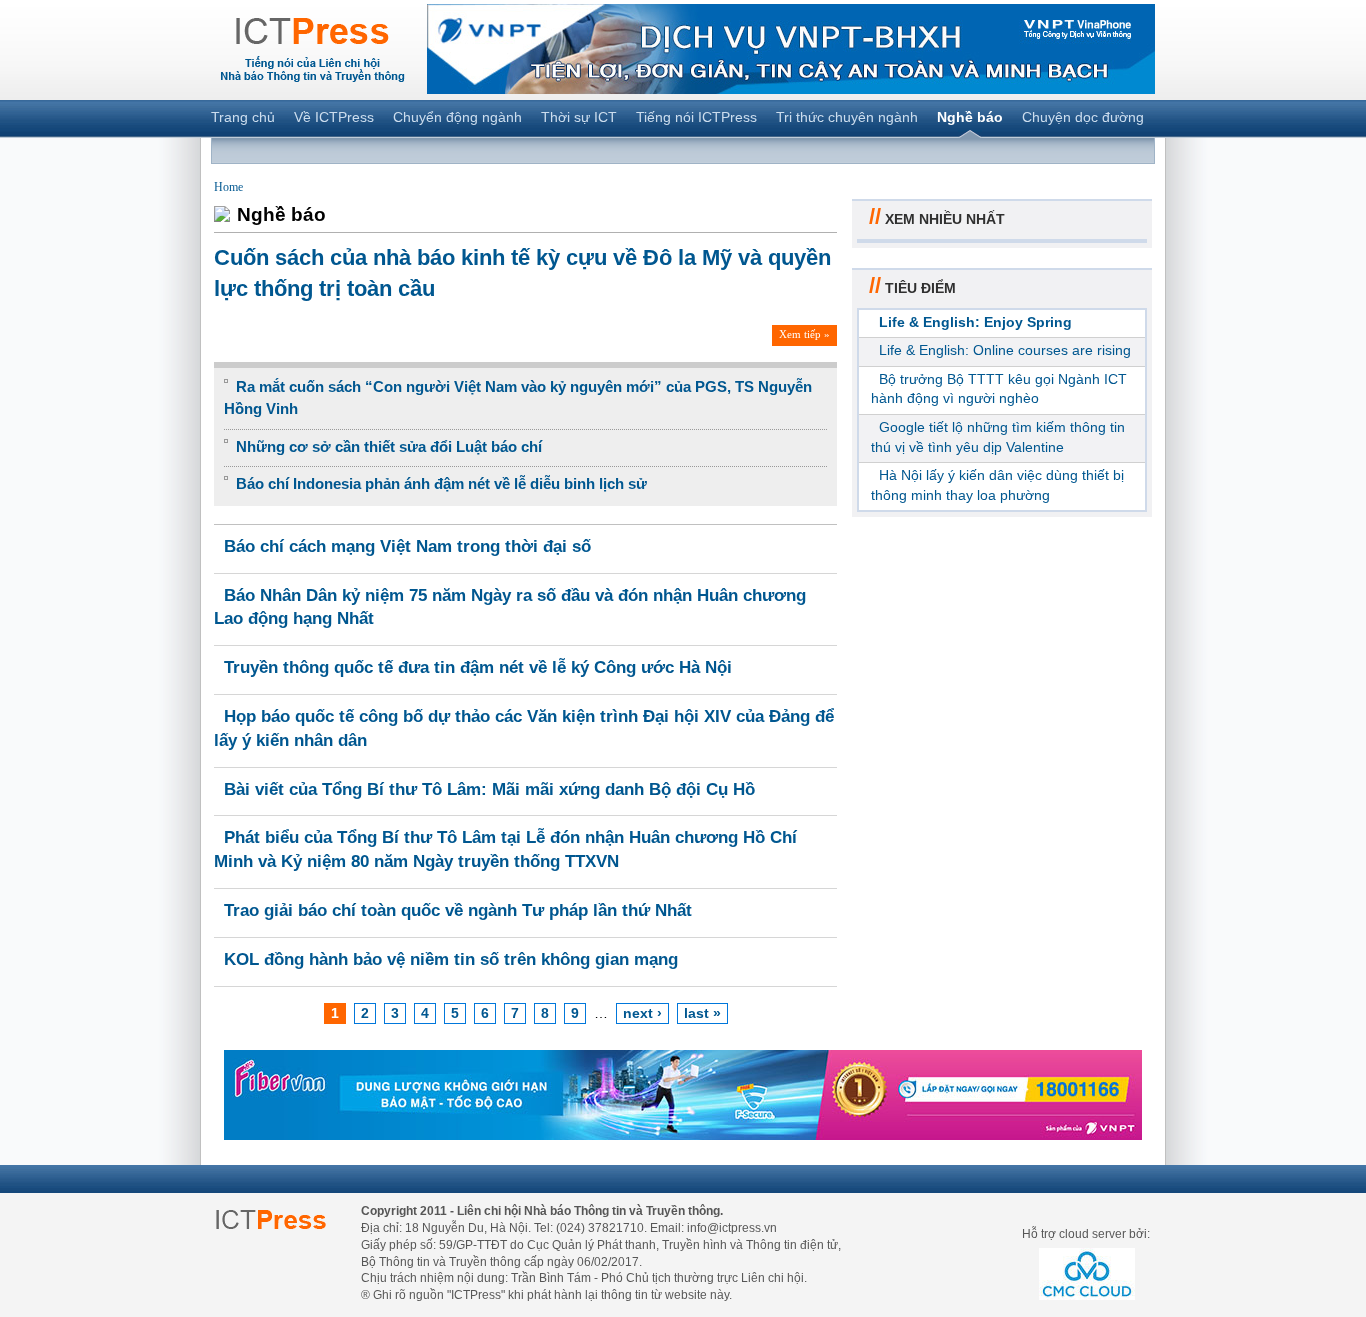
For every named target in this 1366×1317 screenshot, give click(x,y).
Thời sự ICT (579, 117)
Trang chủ (243, 117)
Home (228, 187)
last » (702, 1013)
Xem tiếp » (804, 334)
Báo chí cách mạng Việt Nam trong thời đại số (407, 546)
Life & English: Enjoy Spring (975, 322)
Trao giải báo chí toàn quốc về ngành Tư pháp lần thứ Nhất (458, 910)
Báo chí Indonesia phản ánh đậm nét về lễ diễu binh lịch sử (441, 483)
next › (642, 1013)
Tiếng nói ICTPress (696, 117)
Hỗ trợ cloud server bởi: (1086, 1234)
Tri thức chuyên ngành (847, 117)
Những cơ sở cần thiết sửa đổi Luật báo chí (389, 446)
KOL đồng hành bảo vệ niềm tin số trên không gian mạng (451, 959)
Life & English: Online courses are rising (1005, 350)
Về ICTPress (334, 117)
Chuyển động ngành (457, 117)
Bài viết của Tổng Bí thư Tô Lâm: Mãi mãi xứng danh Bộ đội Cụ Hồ (489, 789)
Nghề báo (970, 117)
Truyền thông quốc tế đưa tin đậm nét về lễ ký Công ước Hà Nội (478, 667)
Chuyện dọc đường (1083, 117)
